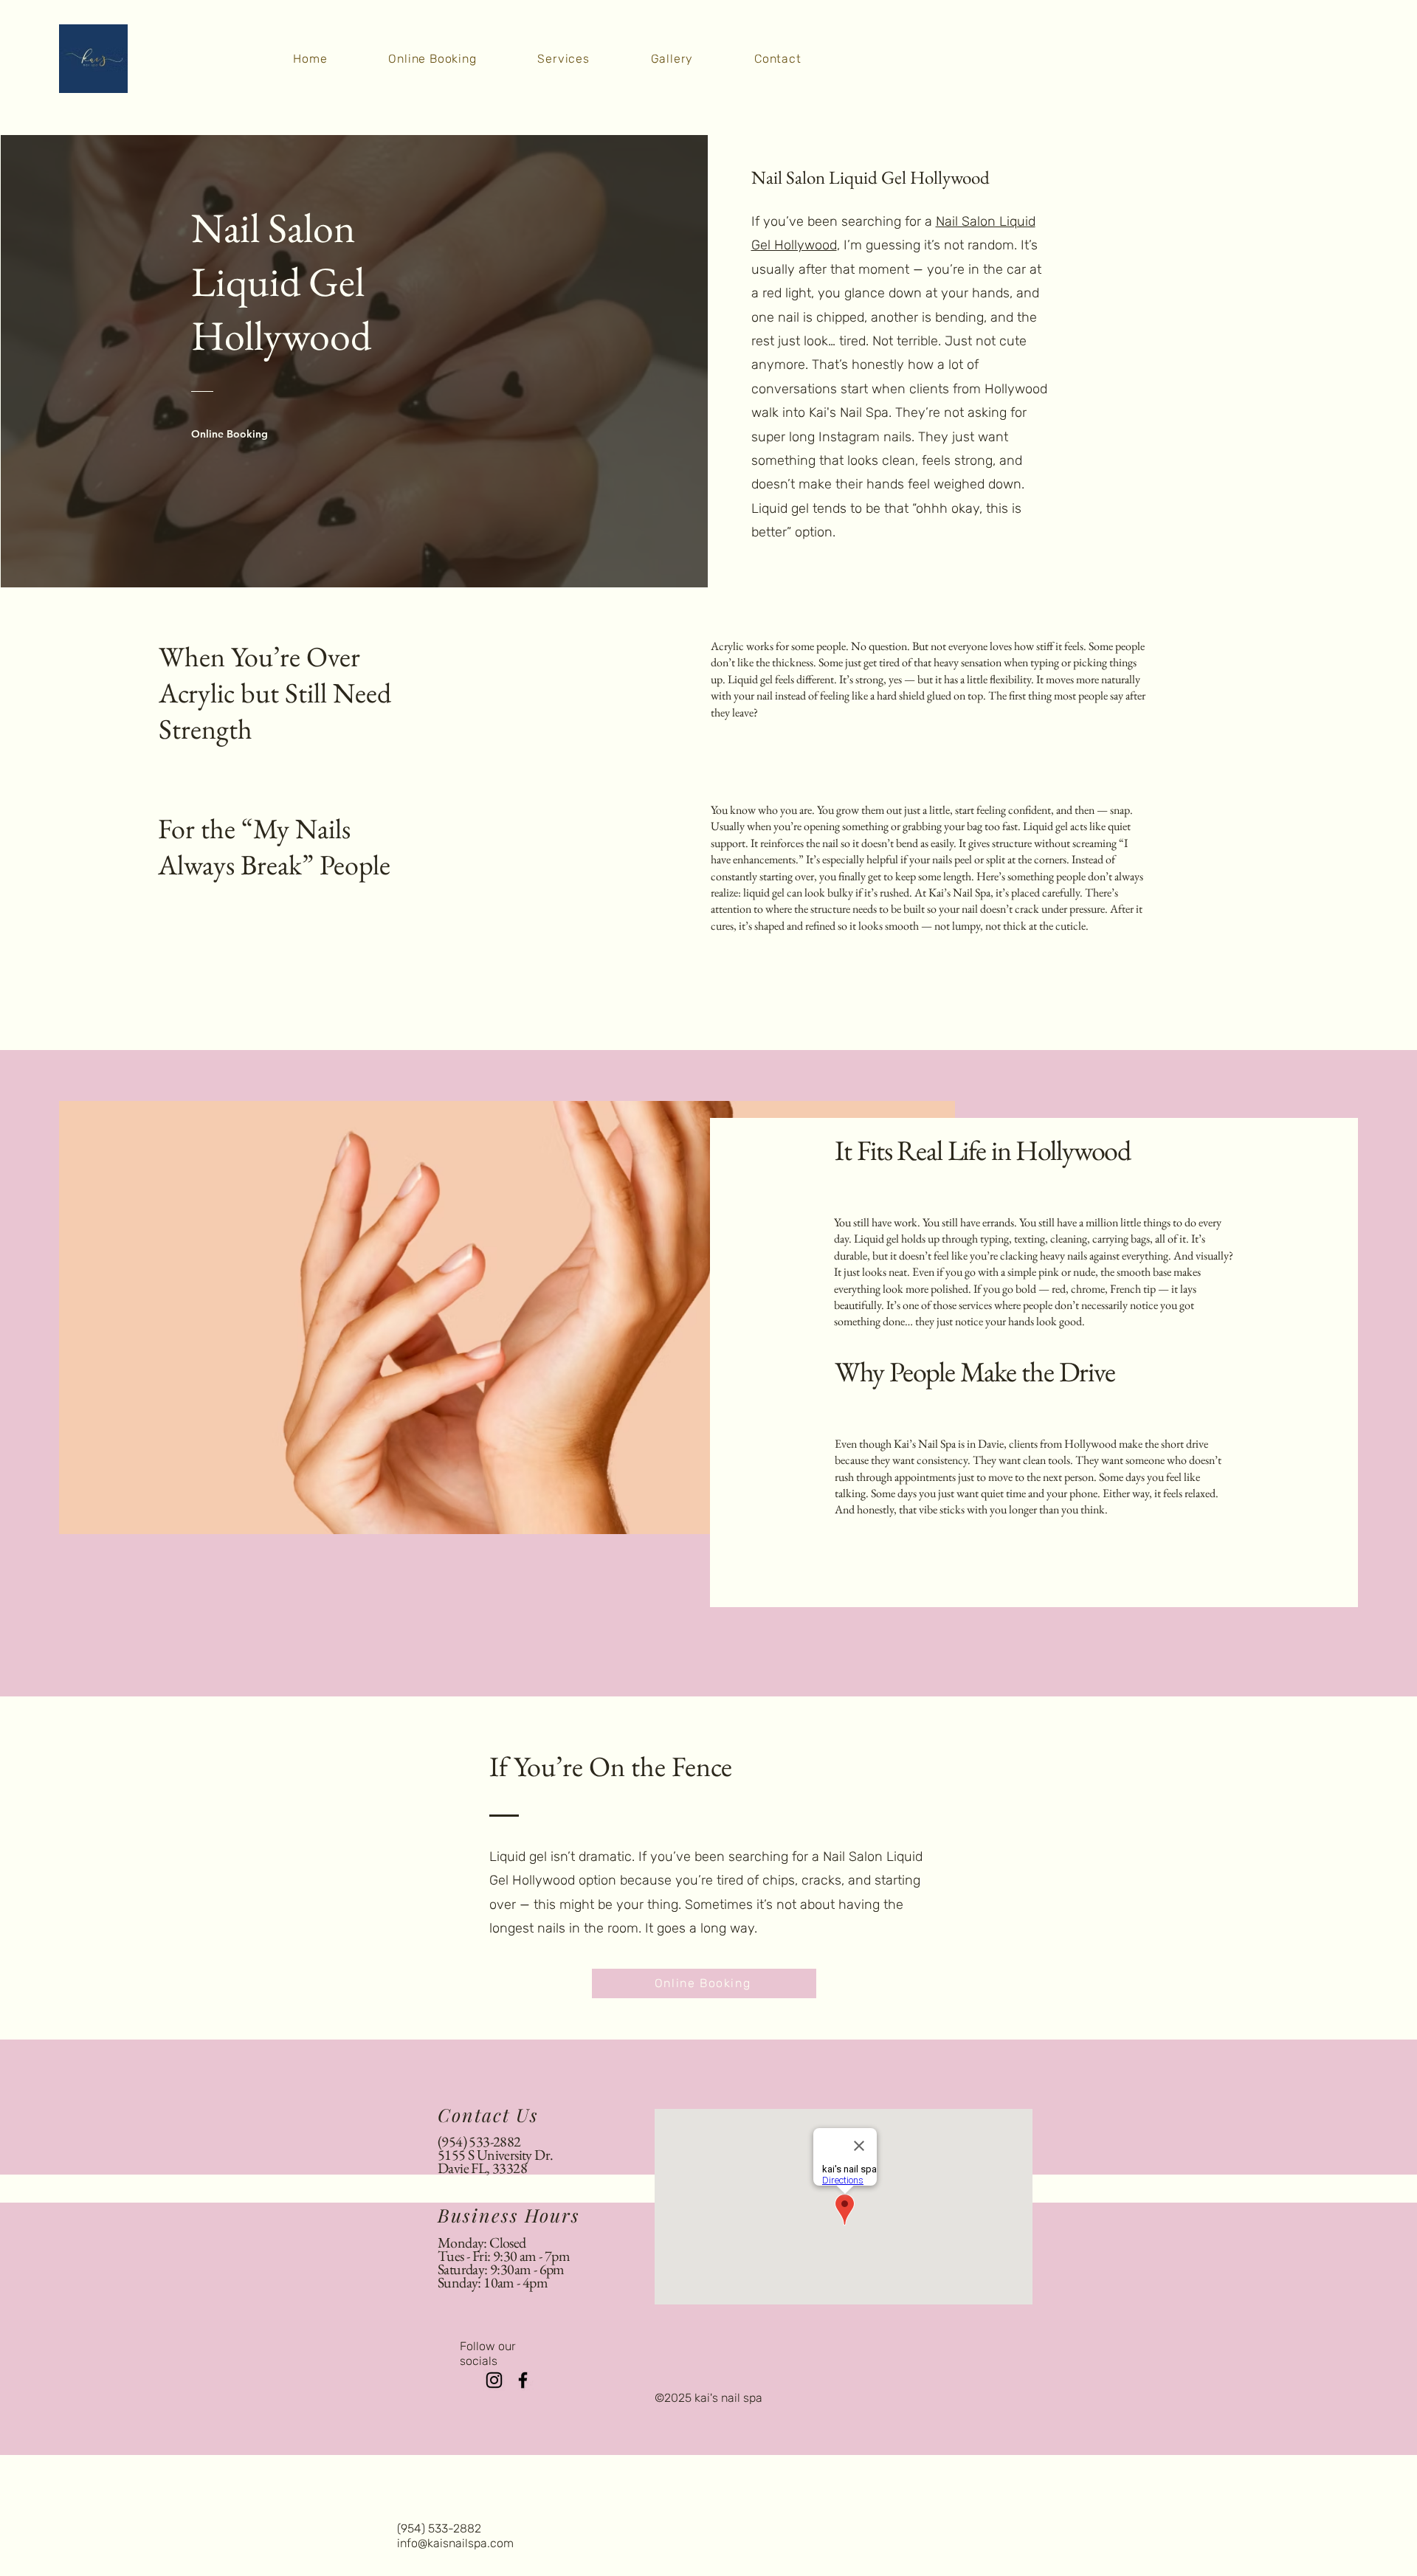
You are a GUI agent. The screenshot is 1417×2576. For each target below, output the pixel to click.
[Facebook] (523, 2380)
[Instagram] (494, 2380)
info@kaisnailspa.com (455, 2543)
